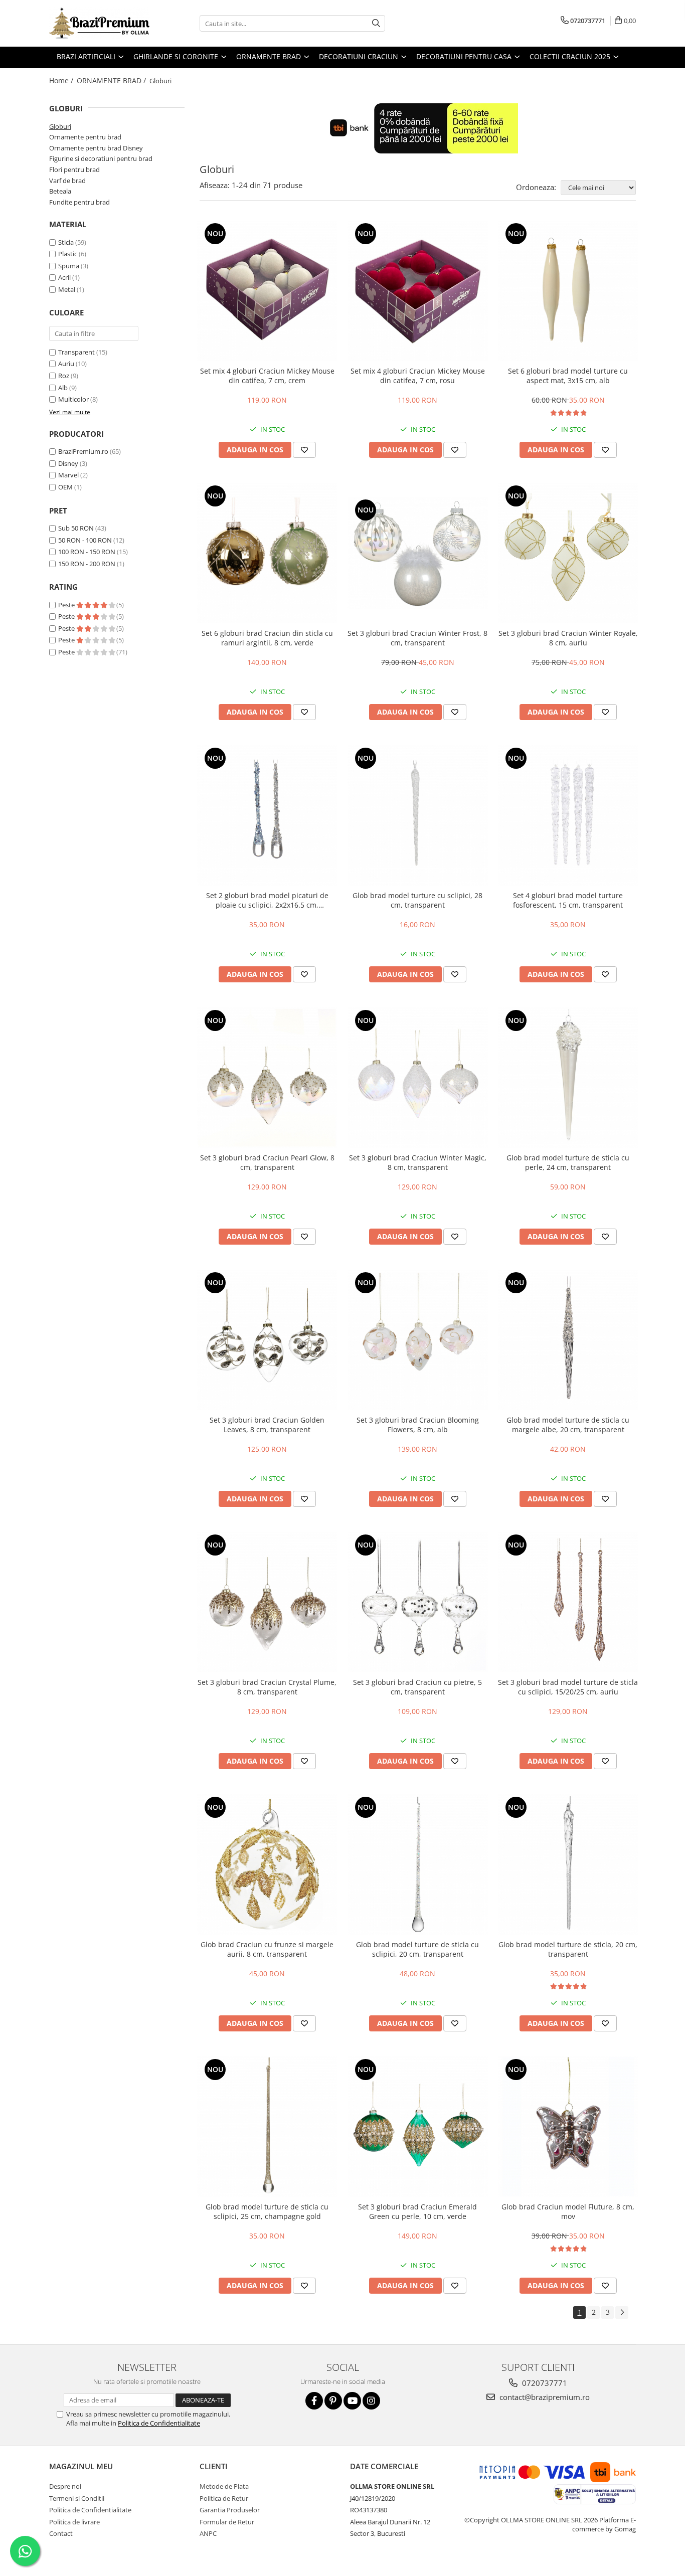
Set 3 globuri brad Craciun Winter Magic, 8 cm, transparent (418, 1162)
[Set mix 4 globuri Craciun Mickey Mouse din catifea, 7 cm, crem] (267, 291)
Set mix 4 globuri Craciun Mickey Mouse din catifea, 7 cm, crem (267, 376)
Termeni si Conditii (77, 2498)
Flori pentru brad (74, 169)
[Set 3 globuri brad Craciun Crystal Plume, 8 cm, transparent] (267, 1602)
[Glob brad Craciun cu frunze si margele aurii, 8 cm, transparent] (267, 1864)
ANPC (208, 2533)
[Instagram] (371, 2401)
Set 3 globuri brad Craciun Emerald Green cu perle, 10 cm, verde (417, 2211)
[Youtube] (352, 2401)
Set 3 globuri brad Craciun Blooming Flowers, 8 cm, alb (418, 1425)
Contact (61, 2533)
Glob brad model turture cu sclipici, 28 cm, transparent (417, 900)
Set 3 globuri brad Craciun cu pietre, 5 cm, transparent (417, 1687)
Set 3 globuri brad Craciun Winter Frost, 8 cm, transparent (417, 638)
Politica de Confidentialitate (159, 2423)
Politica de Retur (224, 2498)
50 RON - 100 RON (85, 540)
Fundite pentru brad (79, 202)
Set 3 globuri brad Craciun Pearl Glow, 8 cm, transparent (267, 1162)
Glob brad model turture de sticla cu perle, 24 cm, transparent (568, 1162)
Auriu (66, 364)
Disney (68, 463)
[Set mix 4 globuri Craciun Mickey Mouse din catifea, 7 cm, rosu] (418, 291)
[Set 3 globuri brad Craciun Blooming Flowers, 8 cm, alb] (418, 1340)
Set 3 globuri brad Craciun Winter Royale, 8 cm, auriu (568, 638)
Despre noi (65, 2486)
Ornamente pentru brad (85, 137)
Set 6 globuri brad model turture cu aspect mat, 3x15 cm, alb (568, 376)
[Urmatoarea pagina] (622, 2312)
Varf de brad (67, 181)
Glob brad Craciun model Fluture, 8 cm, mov (568, 2211)
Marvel (68, 475)
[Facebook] (314, 2401)
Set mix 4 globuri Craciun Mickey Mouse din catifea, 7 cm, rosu (418, 376)
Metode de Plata (224, 2486)
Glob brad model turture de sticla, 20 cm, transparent (568, 1949)
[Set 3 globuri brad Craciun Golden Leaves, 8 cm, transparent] (267, 1340)
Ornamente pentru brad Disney (96, 148)
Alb (63, 388)
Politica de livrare (74, 2522)
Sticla (66, 242)
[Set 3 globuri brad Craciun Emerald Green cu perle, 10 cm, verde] (418, 2127)
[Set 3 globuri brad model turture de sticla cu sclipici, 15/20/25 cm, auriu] (568, 1602)
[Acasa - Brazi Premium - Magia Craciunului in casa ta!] (99, 23)
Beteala (60, 191)
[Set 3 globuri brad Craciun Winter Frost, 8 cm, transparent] (418, 553)
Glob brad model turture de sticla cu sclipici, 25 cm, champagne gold (267, 2211)
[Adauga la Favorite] (304, 450)
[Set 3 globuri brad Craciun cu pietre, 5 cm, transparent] (418, 1602)
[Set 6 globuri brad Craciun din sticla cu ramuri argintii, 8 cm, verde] (267, 553)
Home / (62, 80)
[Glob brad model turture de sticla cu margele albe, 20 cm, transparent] (568, 1340)
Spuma (69, 266)
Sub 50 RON (76, 528)
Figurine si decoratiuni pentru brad (101, 158)
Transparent (76, 352)
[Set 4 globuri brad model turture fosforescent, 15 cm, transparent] (568, 815)
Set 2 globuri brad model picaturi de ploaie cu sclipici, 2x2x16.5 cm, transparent (267, 900)
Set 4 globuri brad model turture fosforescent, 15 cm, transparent (568, 900)
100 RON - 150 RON (87, 552)
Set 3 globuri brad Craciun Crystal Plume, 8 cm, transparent (267, 1687)
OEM (65, 487)
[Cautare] (376, 23)
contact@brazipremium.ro (544, 2397)
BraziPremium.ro (83, 451)
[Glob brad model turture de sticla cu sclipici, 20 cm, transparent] (418, 1864)
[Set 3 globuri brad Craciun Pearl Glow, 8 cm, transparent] (267, 1078)
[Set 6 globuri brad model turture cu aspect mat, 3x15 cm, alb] (568, 291)
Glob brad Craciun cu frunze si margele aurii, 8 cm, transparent (267, 1949)
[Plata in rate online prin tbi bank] (418, 128)
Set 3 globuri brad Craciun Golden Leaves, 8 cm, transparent (267, 1425)
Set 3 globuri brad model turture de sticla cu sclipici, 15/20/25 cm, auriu (568, 1687)
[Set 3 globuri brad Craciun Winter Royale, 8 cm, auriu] (568, 553)
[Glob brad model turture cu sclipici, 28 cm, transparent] (418, 815)
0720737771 (544, 2383)
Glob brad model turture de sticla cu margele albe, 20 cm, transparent (568, 1425)
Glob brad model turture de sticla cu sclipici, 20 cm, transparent (417, 1949)
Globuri (60, 126)
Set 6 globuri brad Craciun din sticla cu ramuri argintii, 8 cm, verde (267, 638)
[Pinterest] (333, 2401)
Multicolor (73, 399)
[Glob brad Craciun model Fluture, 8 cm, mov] (568, 2127)
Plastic (68, 254)
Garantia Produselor (230, 2510)
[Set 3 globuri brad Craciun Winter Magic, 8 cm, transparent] (418, 1078)
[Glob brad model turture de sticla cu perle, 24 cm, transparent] (568, 1078)
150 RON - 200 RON (87, 564)
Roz (64, 376)
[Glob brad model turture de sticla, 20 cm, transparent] (568, 1864)
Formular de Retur (227, 2522)
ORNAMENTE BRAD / (112, 80)
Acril (64, 277)
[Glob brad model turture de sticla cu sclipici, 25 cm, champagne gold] (267, 2127)
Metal (67, 289)
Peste (67, 605)
